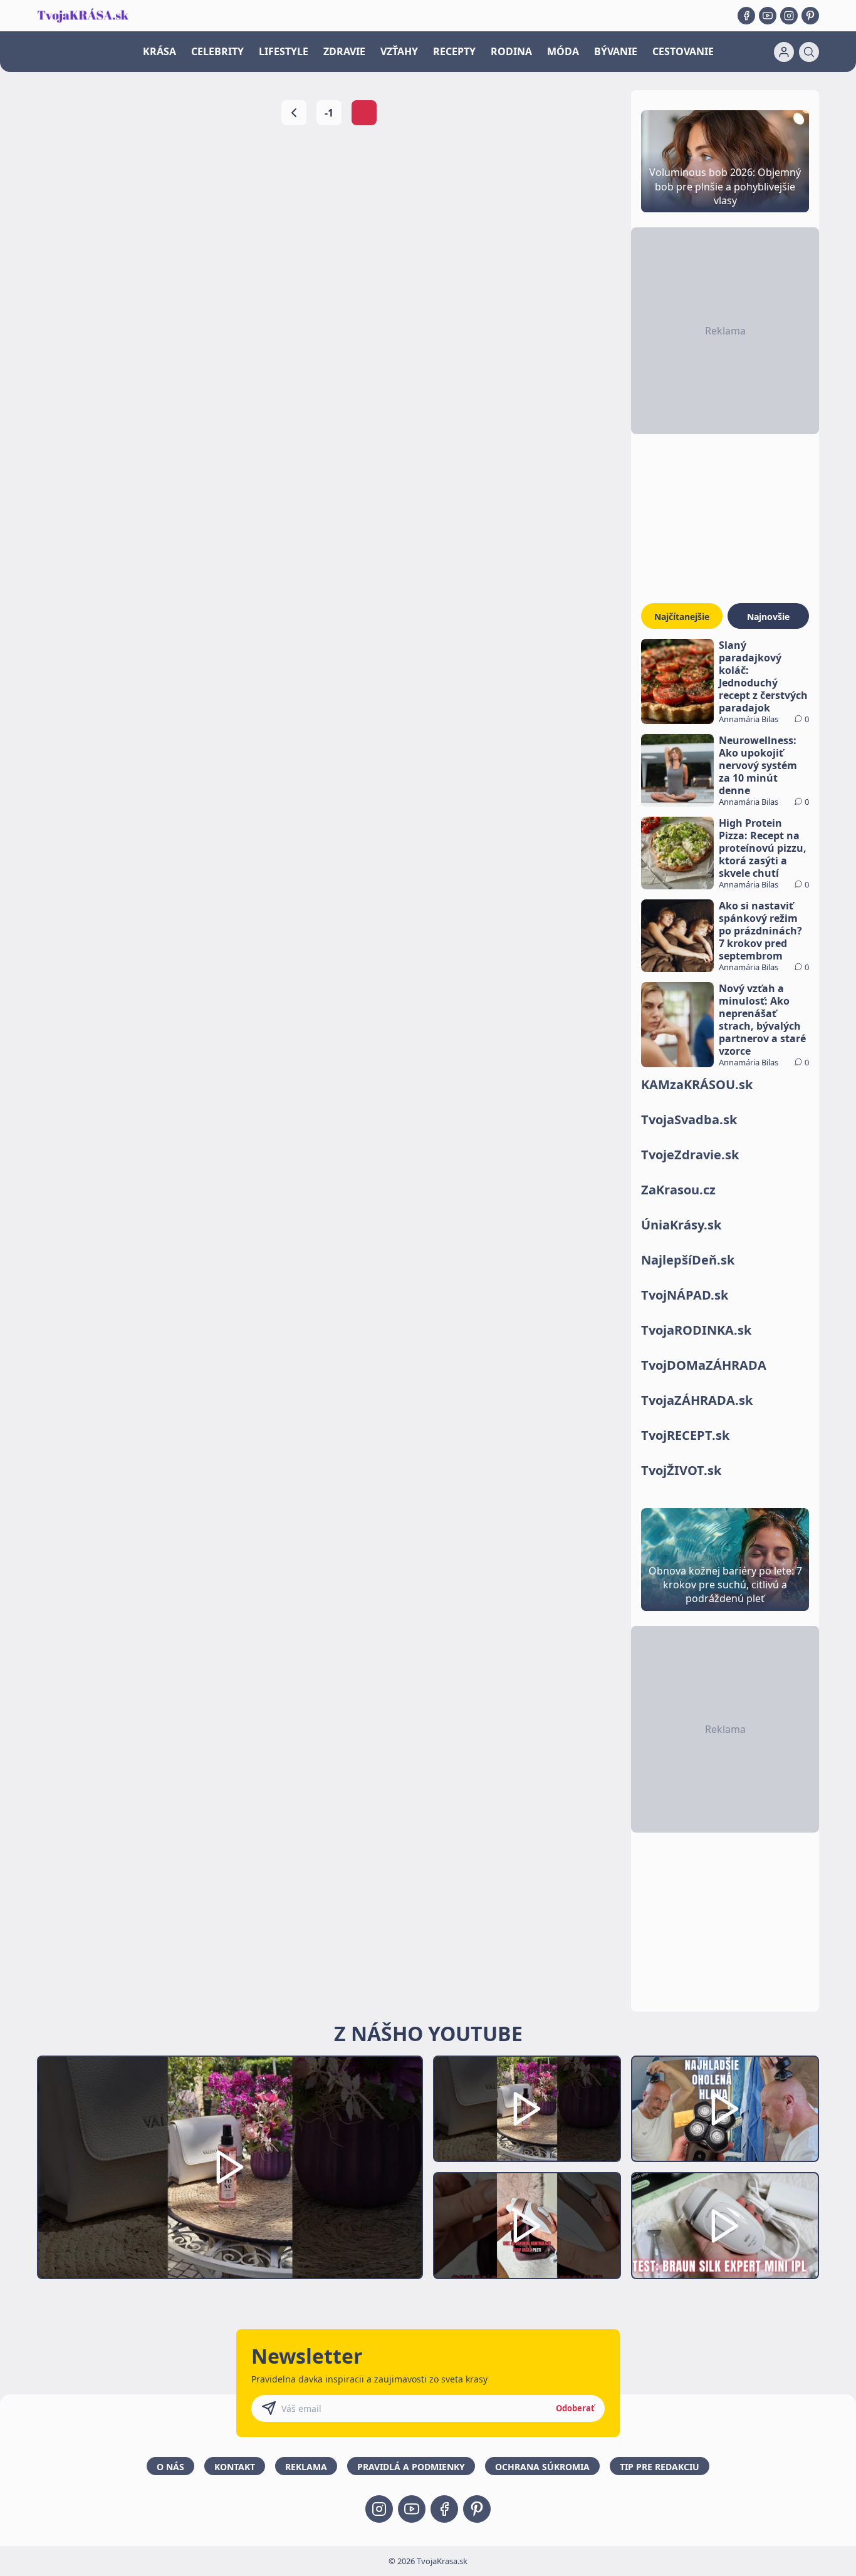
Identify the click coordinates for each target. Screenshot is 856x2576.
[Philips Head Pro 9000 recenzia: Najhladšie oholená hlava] (725, 2109)
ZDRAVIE (344, 51)
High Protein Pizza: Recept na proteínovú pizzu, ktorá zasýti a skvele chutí (763, 848)
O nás (170, 2467)
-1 (329, 113)
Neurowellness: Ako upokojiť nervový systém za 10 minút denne (758, 765)
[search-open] (809, 52)
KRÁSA (159, 51)
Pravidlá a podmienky (411, 2467)
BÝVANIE (616, 51)
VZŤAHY (399, 51)
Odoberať (575, 2408)
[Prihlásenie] (784, 52)
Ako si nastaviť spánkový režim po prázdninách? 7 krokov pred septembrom (760, 931)
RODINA (511, 51)
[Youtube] (768, 16)
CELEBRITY (217, 51)
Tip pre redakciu (660, 2467)
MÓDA (563, 51)
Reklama (306, 2467)
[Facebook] (746, 16)
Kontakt (235, 2467)
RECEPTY (454, 51)
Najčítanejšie (682, 617)
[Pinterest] (810, 16)
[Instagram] (789, 16)
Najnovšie (768, 617)
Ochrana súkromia (542, 2467)
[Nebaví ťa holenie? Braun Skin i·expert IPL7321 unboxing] (527, 2226)
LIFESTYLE (284, 51)
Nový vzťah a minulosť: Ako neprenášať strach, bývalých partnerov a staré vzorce (762, 1020)
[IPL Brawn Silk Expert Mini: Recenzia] (725, 2226)
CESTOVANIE (683, 51)
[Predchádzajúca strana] (294, 113)
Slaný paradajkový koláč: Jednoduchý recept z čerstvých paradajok (763, 676)
